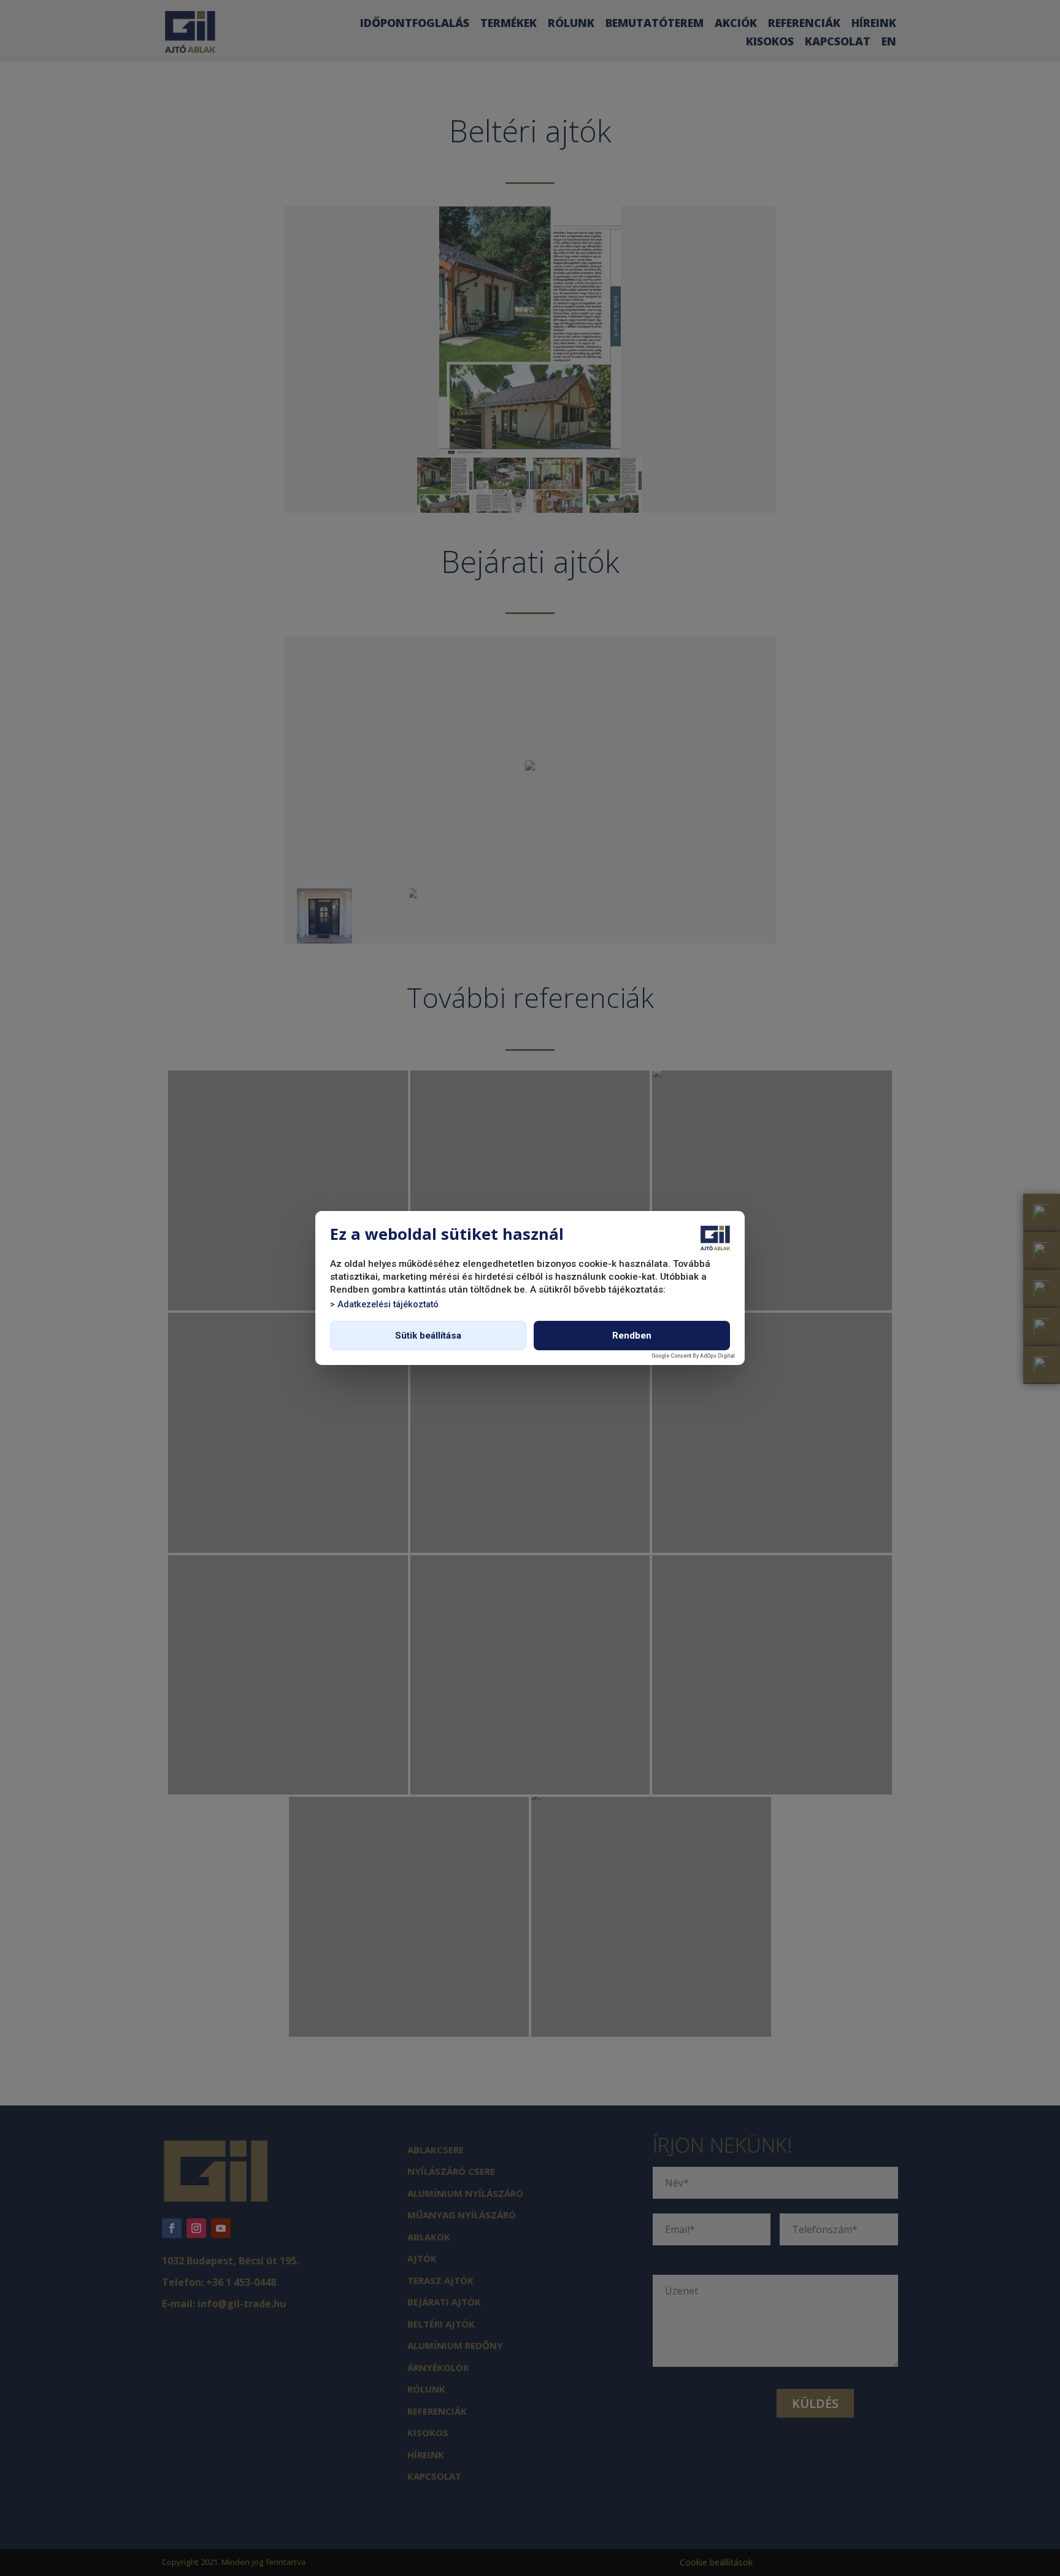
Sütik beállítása (428, 1336)
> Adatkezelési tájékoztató (384, 1305)
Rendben (632, 1336)
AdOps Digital (717, 1356)
